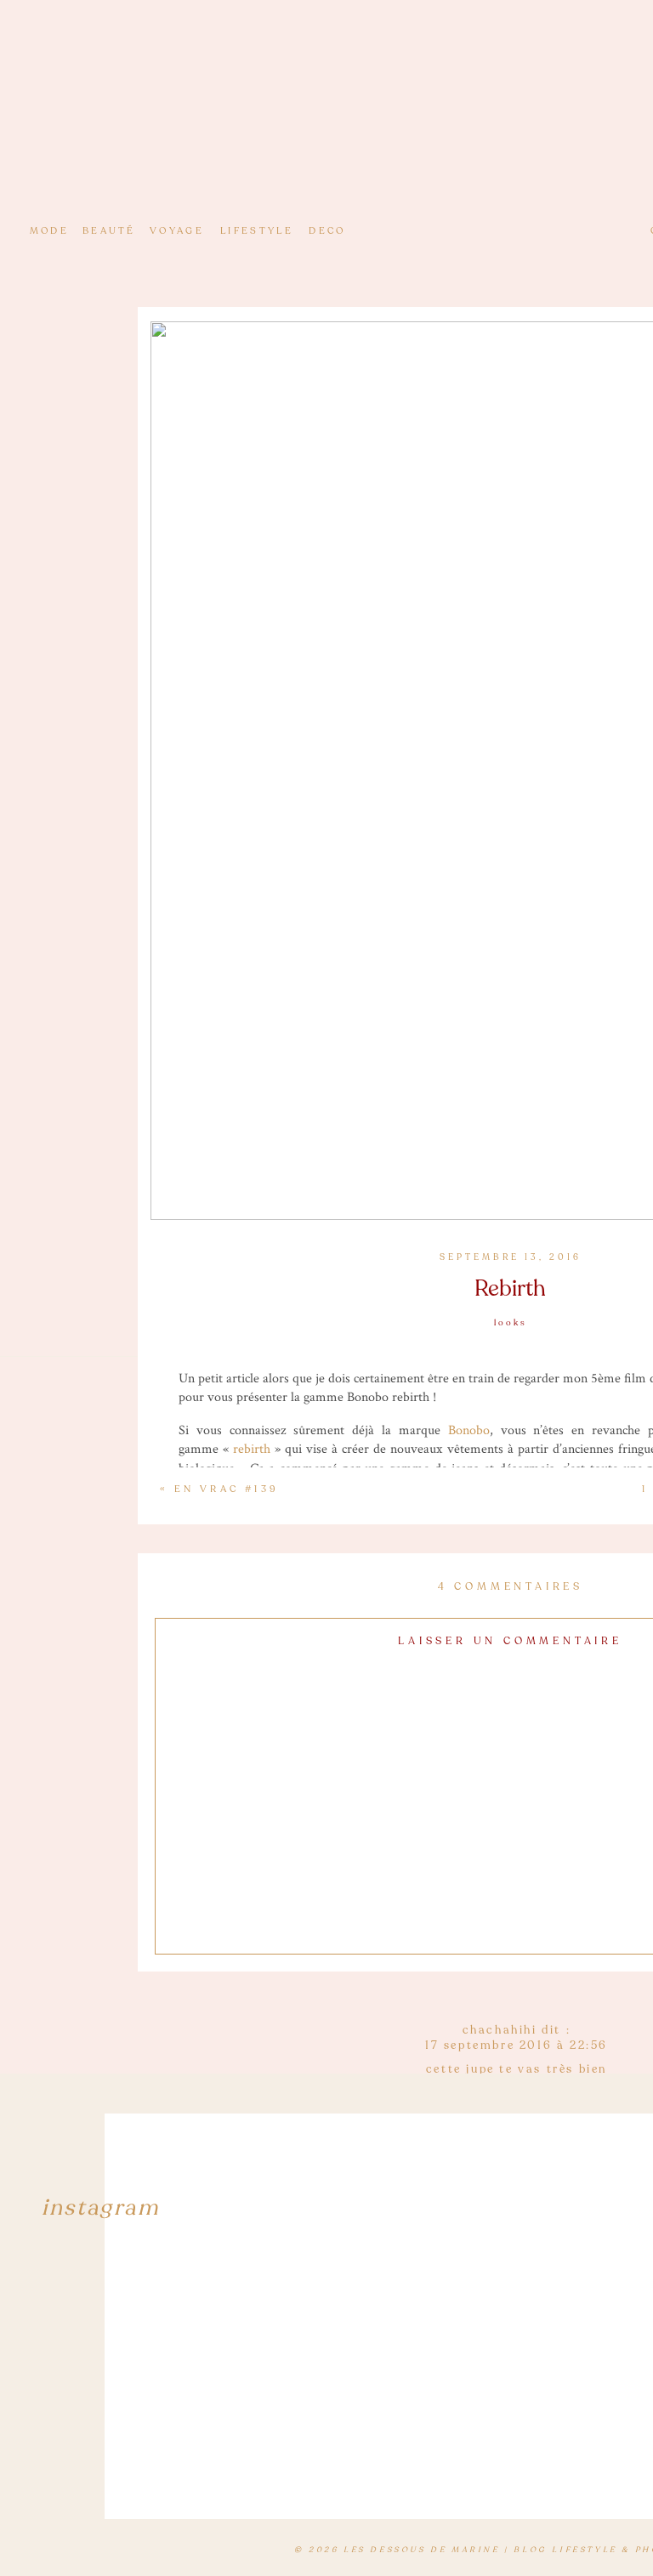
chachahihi (500, 2030)
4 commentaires (511, 1586)
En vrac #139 (227, 1489)
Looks (511, 1323)
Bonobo (469, 1430)
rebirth (252, 1449)
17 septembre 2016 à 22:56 (517, 2045)
